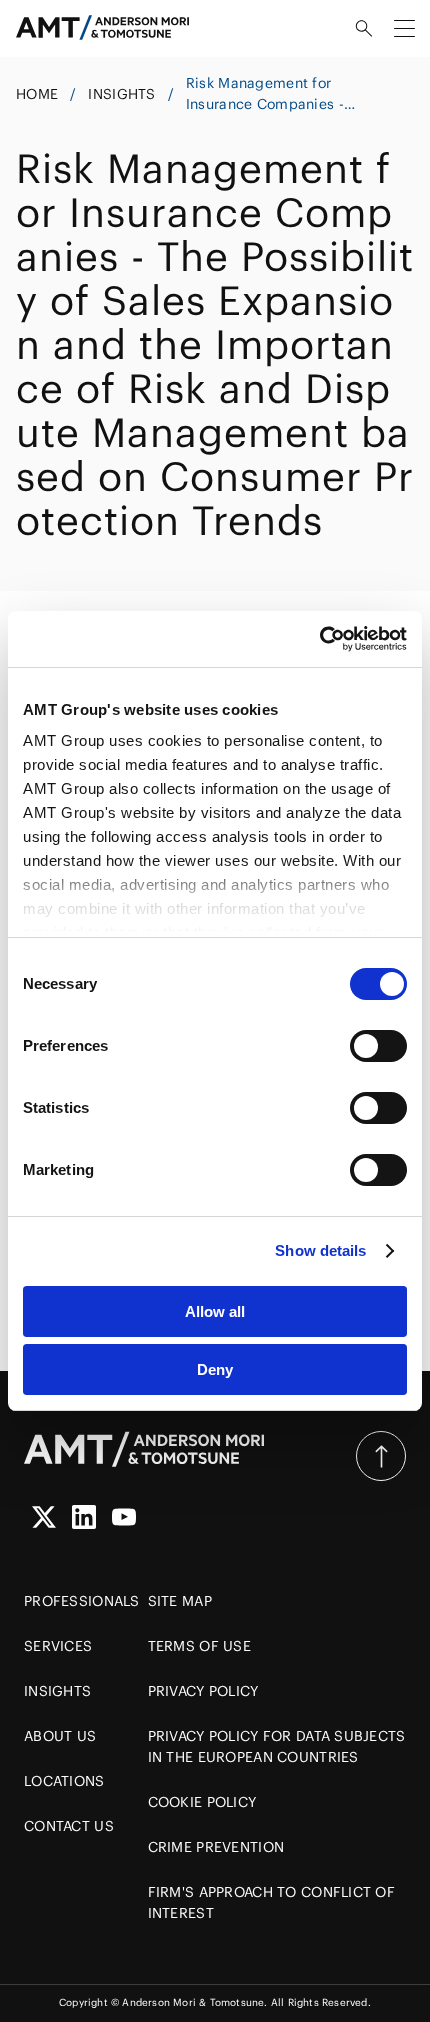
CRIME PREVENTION (216, 1847)
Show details (320, 1250)
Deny (215, 1369)
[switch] (378, 1046)
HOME (37, 94)
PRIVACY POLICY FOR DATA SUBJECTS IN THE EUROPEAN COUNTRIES (277, 1746)
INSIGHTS (121, 94)
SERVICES (58, 1646)
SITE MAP (180, 1601)
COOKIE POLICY (202, 1802)
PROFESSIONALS (82, 1601)
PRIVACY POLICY (203, 1691)
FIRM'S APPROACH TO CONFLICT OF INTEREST (271, 1902)
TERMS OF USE (199, 1646)
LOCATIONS (64, 1781)
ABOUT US (60, 1736)
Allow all (215, 1311)
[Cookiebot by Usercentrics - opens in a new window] (319, 639)
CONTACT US (69, 1826)
